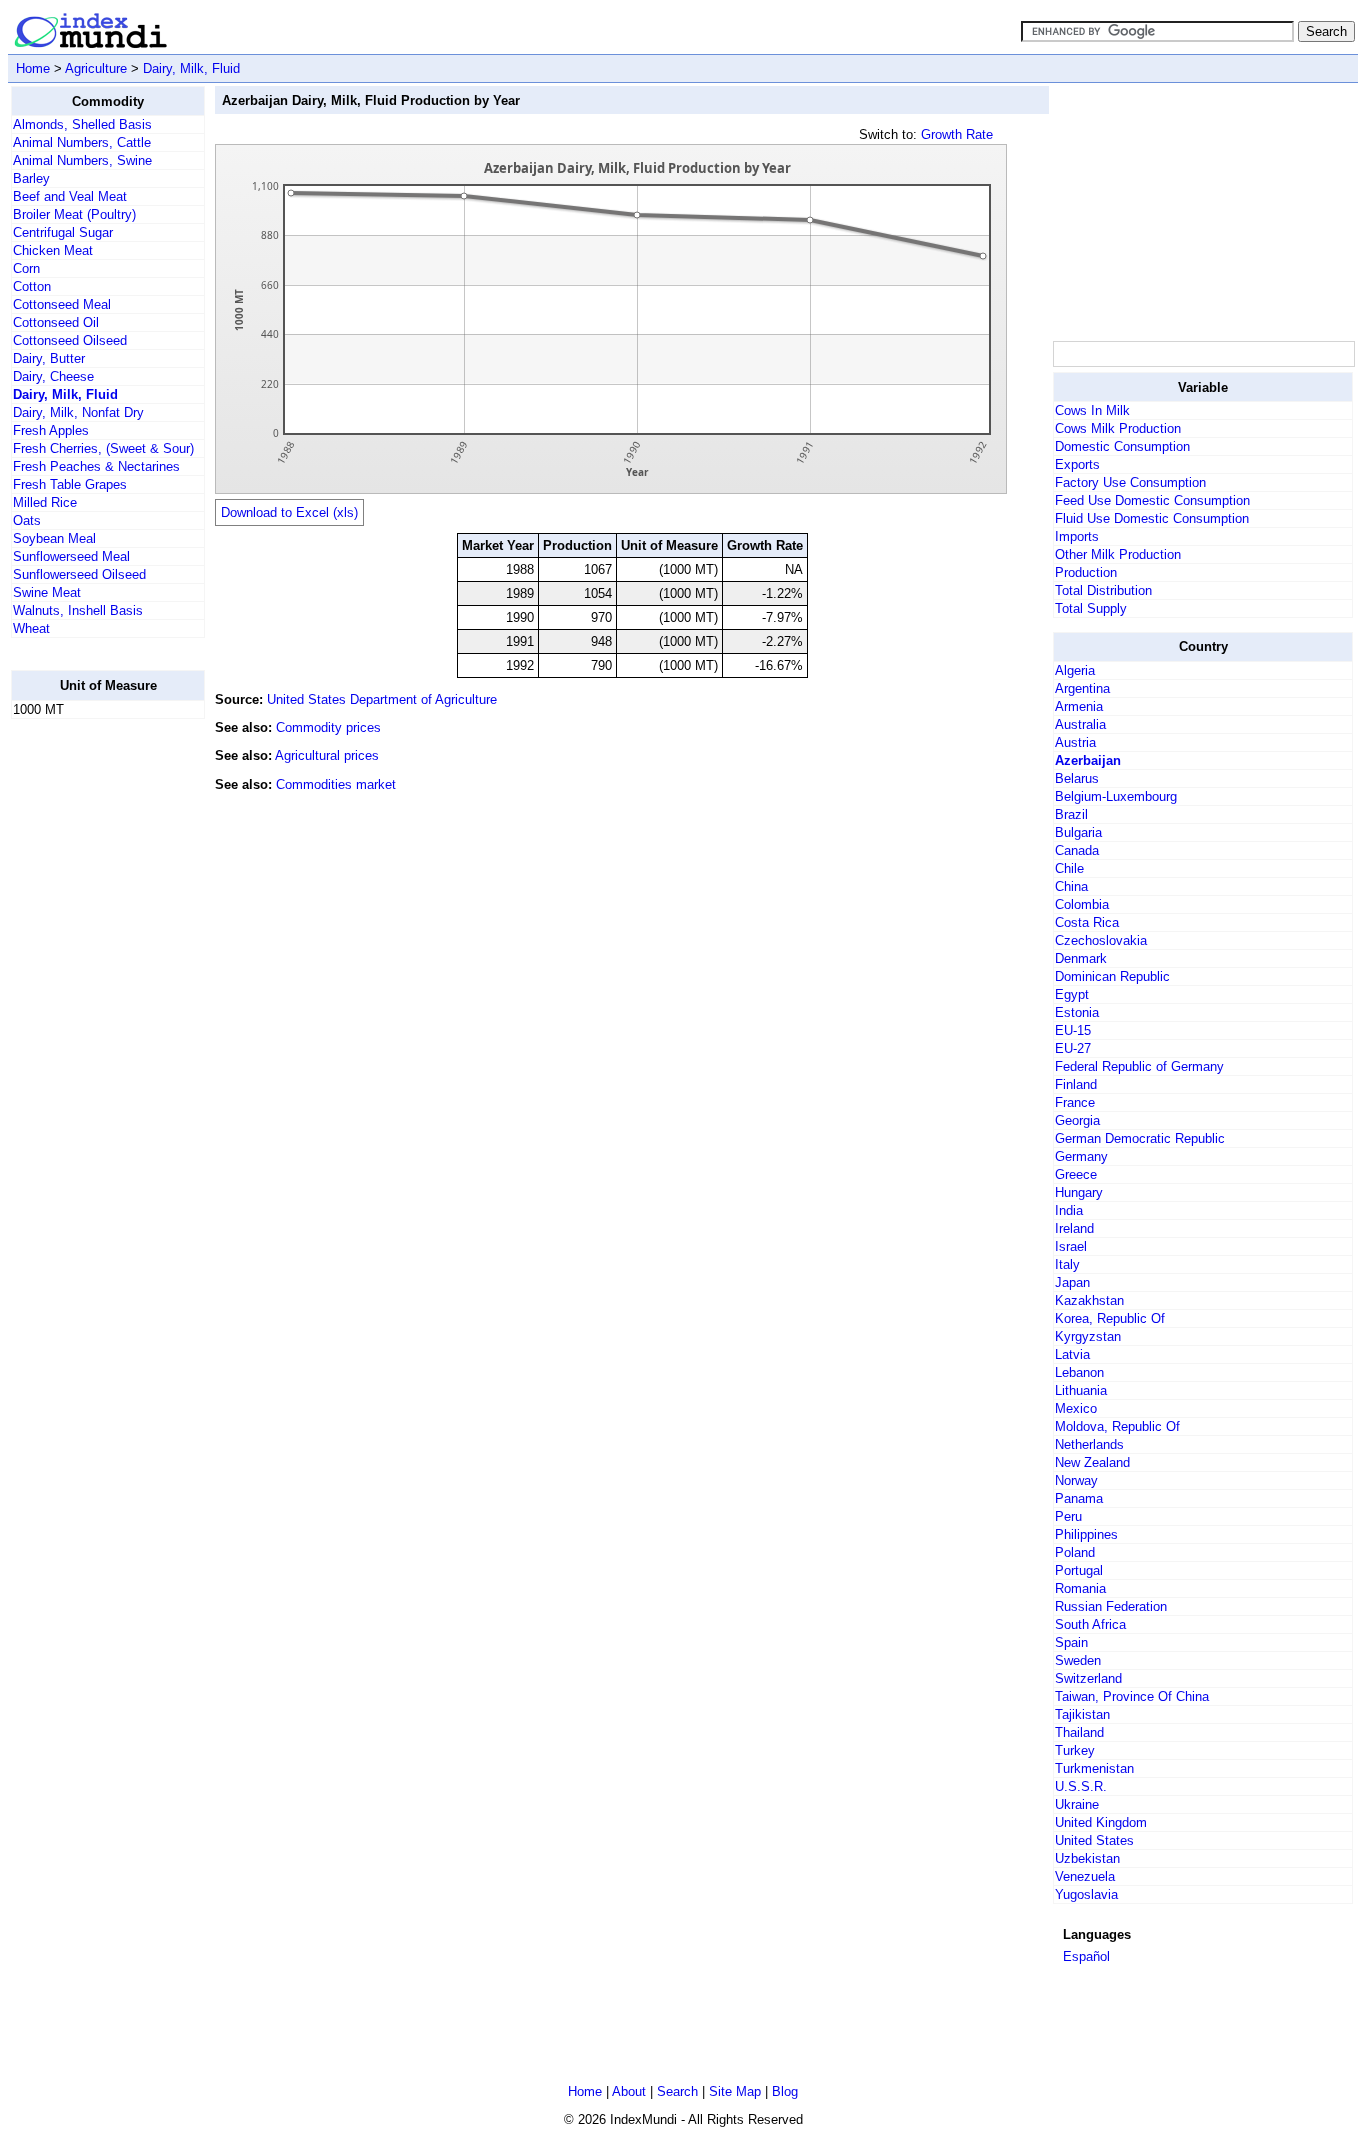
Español (1086, 1956)
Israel (1071, 1246)
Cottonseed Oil (56, 322)
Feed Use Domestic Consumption (1152, 500)
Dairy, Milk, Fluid (191, 68)
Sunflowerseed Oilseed (79, 574)
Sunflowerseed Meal (71, 556)
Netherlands (1089, 1444)
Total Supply (1091, 608)
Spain (1071, 1642)
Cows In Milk (1092, 410)
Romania (1080, 1588)
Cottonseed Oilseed (70, 340)
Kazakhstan (1089, 1300)
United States (1094, 1840)
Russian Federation (1111, 1606)
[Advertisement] (91, 1035)
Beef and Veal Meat (70, 196)
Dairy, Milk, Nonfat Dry (78, 412)
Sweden (1078, 1660)
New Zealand (1092, 1462)
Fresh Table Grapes (70, 484)
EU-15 (1073, 1030)
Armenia (1079, 706)
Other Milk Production (1118, 554)
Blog (785, 2091)
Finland (1076, 1084)
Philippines (1086, 1534)
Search (677, 2091)
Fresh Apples (51, 430)
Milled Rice (45, 502)
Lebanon (1079, 1372)
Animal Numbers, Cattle (82, 142)
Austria (1075, 742)
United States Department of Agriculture (382, 699)
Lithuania (1081, 1390)
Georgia (1077, 1120)
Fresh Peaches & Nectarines (96, 466)
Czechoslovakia (1101, 940)
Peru (1068, 1516)
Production (1086, 572)
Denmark (1081, 958)
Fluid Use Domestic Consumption (1152, 518)
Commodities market (336, 784)
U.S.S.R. (1081, 1786)
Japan (1072, 1282)
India (1069, 1210)
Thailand (1079, 1732)
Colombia (1082, 904)
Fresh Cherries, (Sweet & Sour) (103, 448)
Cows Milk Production (1118, 428)
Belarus (1077, 778)
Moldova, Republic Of (1117, 1426)
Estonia (1077, 1012)
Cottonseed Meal (62, 304)
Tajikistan (1082, 1714)
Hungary (1079, 1192)
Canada (1077, 850)
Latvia (1072, 1354)
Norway (1076, 1480)
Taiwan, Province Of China (1132, 1696)
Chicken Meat (53, 250)
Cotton (32, 286)
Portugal (1079, 1570)
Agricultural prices (327, 755)
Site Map (735, 2091)
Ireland (1074, 1228)
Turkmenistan (1094, 1768)
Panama (1079, 1498)
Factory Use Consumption (1130, 482)
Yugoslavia (1086, 1894)
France (1075, 1102)
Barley (31, 178)
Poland (1075, 1552)
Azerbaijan (1088, 760)
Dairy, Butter (49, 358)
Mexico (1076, 1408)
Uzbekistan (1087, 1858)
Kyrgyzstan (1088, 1336)
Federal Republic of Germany (1139, 1066)
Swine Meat (47, 592)
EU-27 (1073, 1048)
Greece (1076, 1174)
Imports (1077, 536)
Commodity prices (328, 727)
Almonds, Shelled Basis (82, 124)
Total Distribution (1103, 590)
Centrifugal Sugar (63, 232)
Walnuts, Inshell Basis (78, 610)
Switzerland (1088, 1678)
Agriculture (96, 68)
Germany (1081, 1156)
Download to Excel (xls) (289, 512)
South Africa (1090, 1624)
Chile (1069, 868)
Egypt (1072, 994)
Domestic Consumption (1122, 446)
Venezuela (1085, 1876)
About (629, 2091)
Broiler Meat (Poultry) (74, 214)
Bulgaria (1078, 832)
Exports (1077, 464)
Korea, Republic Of (1110, 1318)
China (1071, 886)
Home (33, 68)
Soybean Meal (54, 538)
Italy (1067, 1264)
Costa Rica (1087, 922)
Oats (27, 520)
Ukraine (1077, 1804)
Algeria (1075, 670)
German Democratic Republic (1140, 1138)
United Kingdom (1101, 1822)
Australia (1080, 724)
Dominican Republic (1112, 976)
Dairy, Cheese (53, 376)
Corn (26, 268)
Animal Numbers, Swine (82, 160)
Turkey (1075, 1750)
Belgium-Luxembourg (1116, 796)
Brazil (1071, 814)
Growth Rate (957, 134)
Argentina (1082, 688)
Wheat (31, 628)
